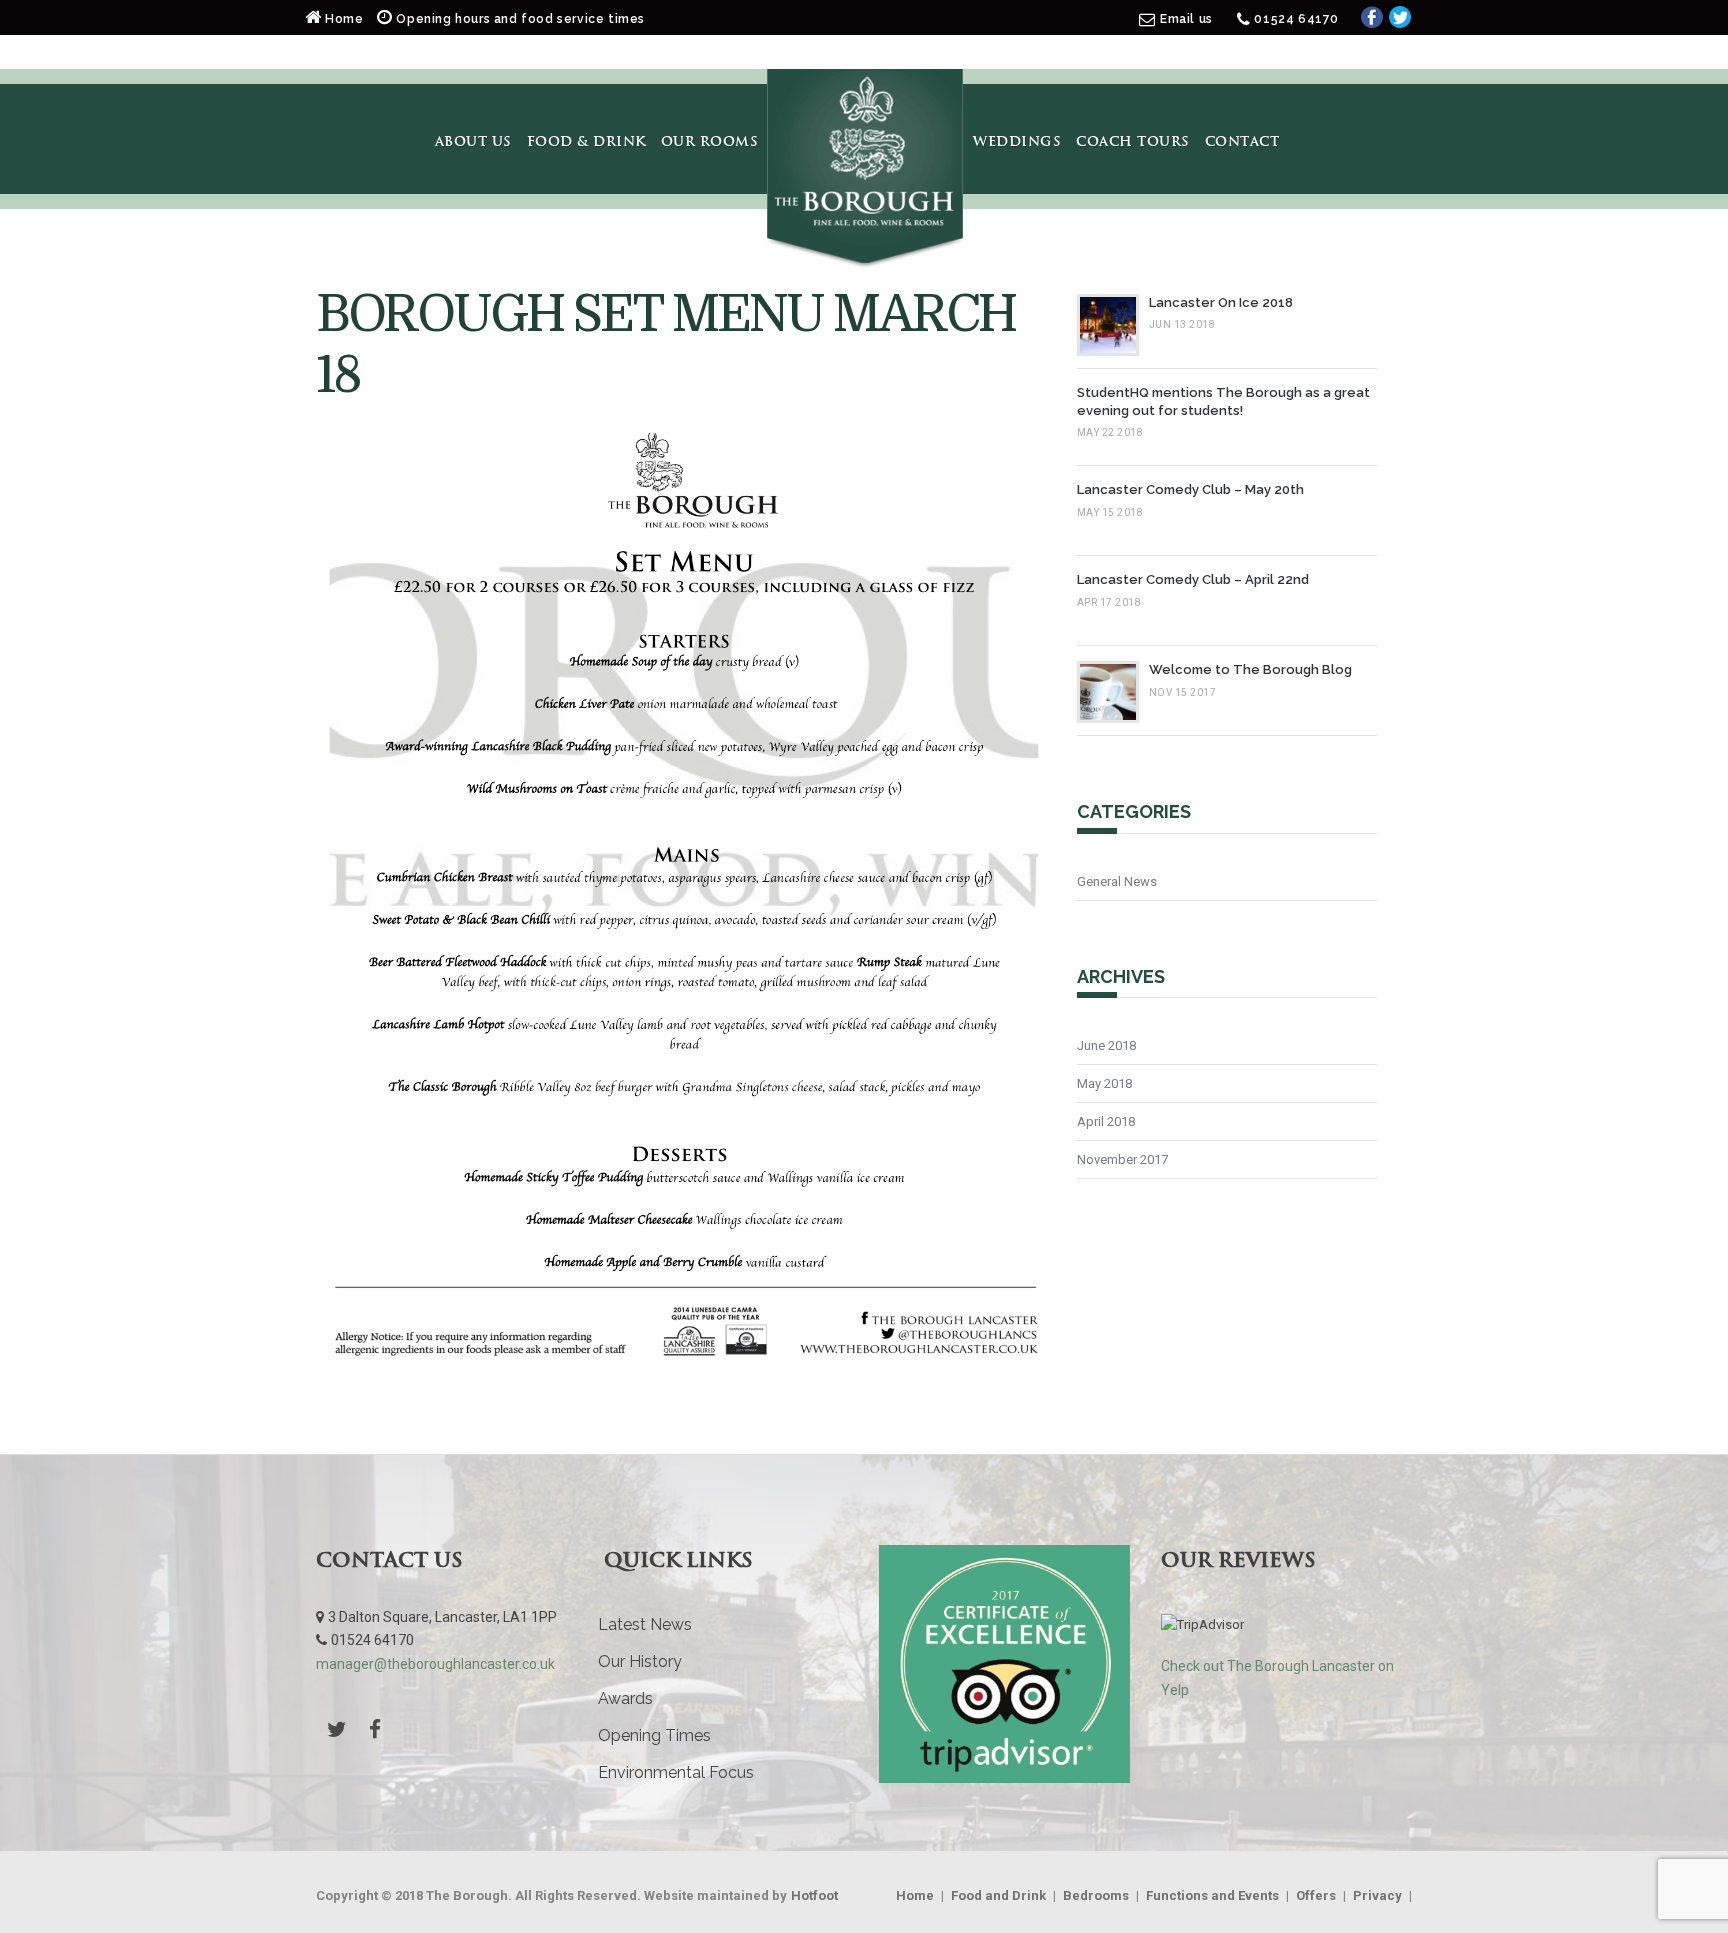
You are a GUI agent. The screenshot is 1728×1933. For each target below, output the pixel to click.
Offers (1316, 1895)
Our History (640, 1661)
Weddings (1017, 141)
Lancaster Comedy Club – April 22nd (1193, 579)
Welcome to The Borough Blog (1250, 669)
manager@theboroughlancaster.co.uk (435, 1664)
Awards (625, 1698)
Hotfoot (814, 1895)
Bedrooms (1096, 1895)
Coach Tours (1133, 141)
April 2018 (1106, 1121)
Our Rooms (710, 141)
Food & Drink (586, 141)
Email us (1186, 19)
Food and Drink (998, 1895)
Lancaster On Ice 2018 (1221, 302)
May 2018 (1104, 1083)
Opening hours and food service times (519, 19)
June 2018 (1106, 1045)
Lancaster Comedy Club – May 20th (1190, 489)
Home (344, 19)
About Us (473, 141)
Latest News (645, 1624)
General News (1117, 881)
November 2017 (1122, 1159)
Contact (1242, 141)
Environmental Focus (676, 1772)
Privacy (1377, 1895)
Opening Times (654, 1735)
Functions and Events (1212, 1895)
